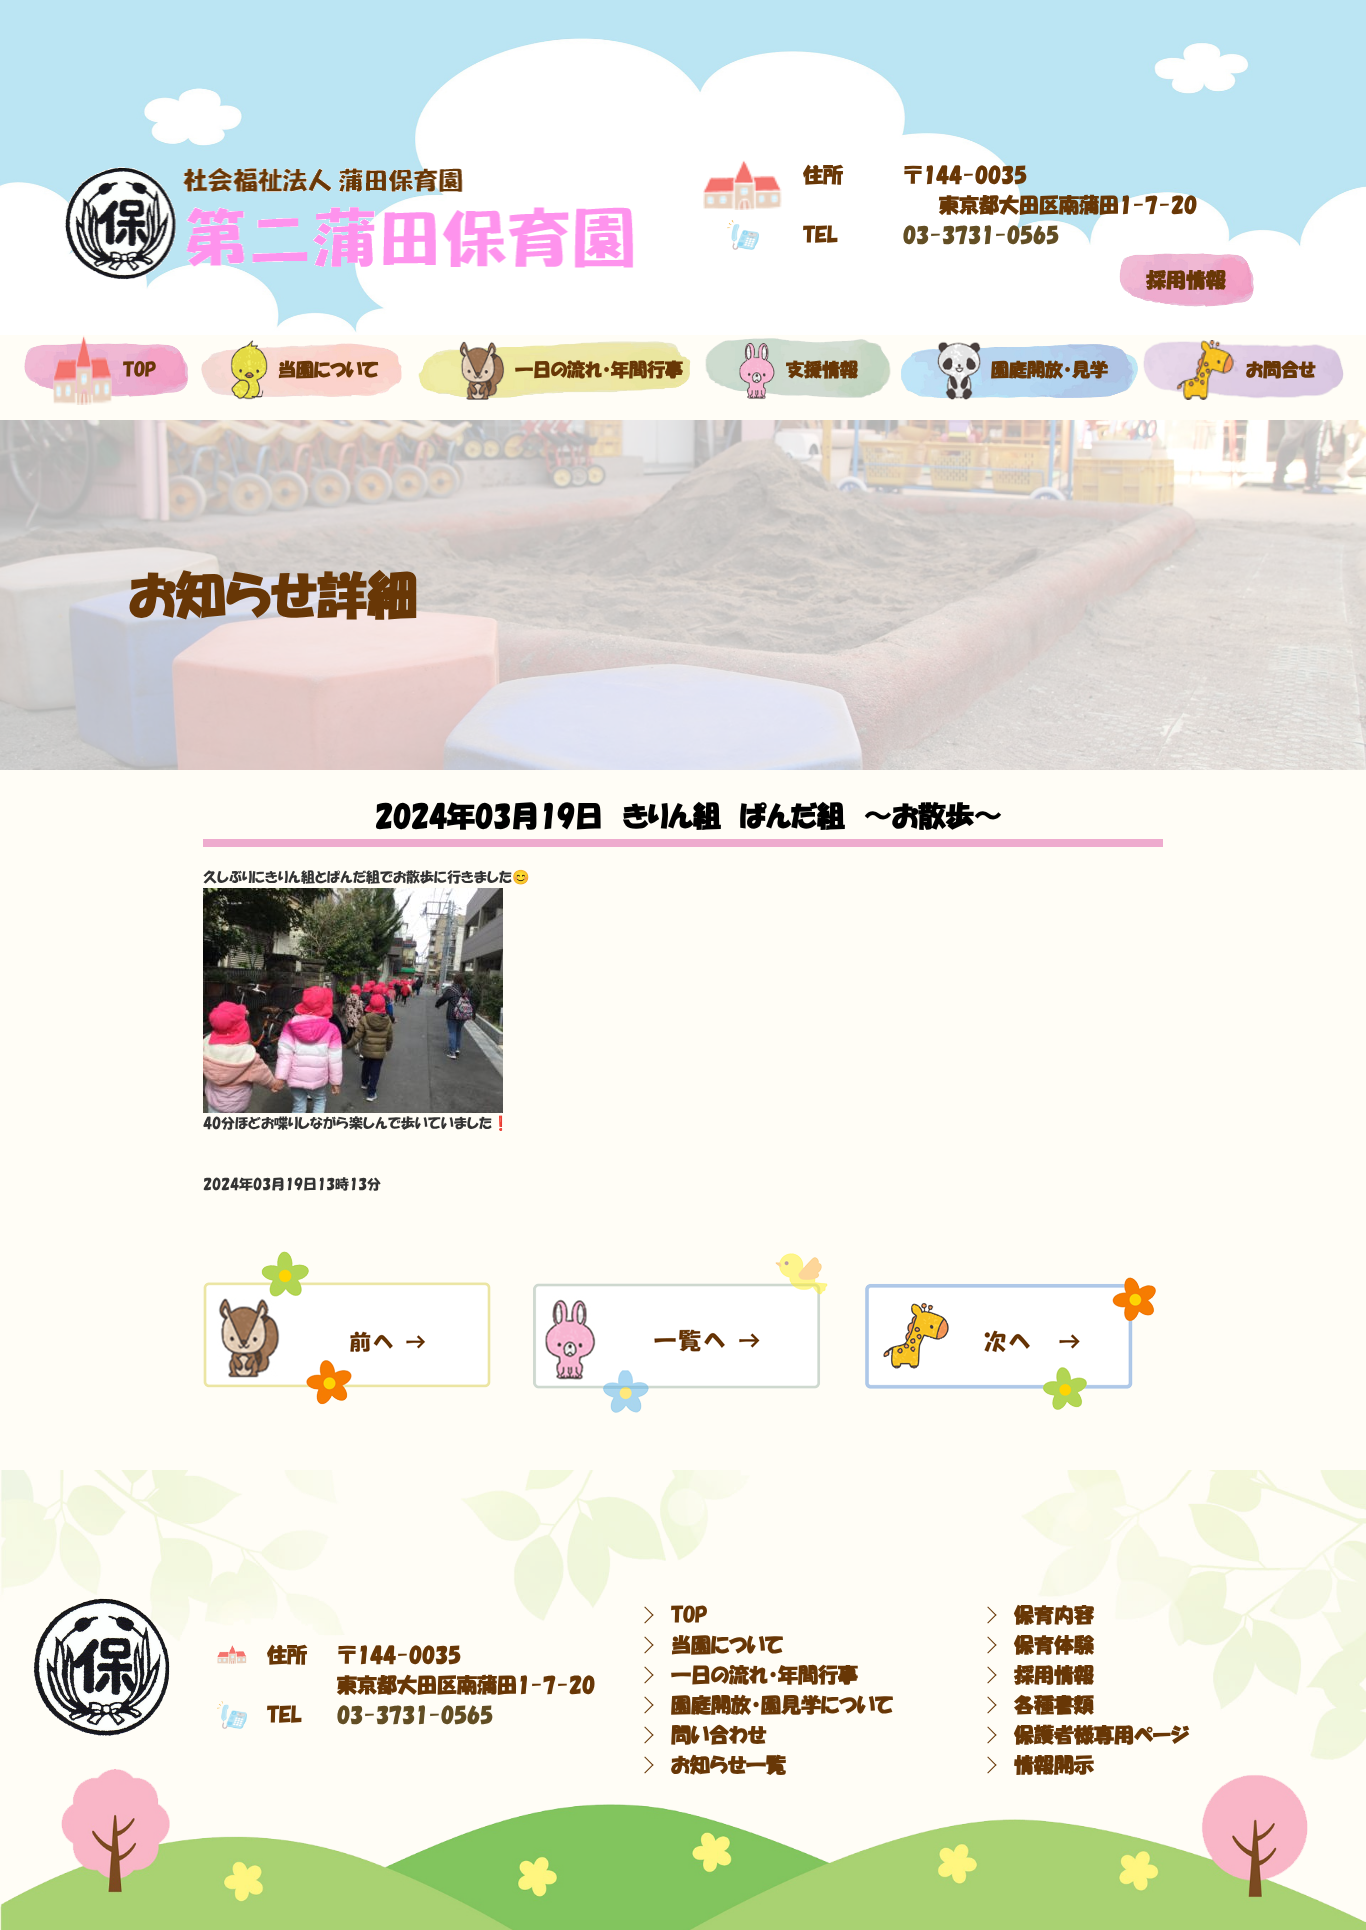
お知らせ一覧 (728, 1765)
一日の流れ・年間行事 (583, 370)
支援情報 (822, 370)
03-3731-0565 (981, 235)
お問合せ (1276, 370)
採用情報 (1186, 280)
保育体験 (1054, 1645)
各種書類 (1054, 1705)
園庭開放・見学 (1042, 370)
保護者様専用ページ (1101, 1735)
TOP (689, 1615)
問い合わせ (718, 1735)
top (139, 370)
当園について (322, 370)
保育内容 (1054, 1615)
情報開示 (1054, 1765)
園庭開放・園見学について (782, 1705)
